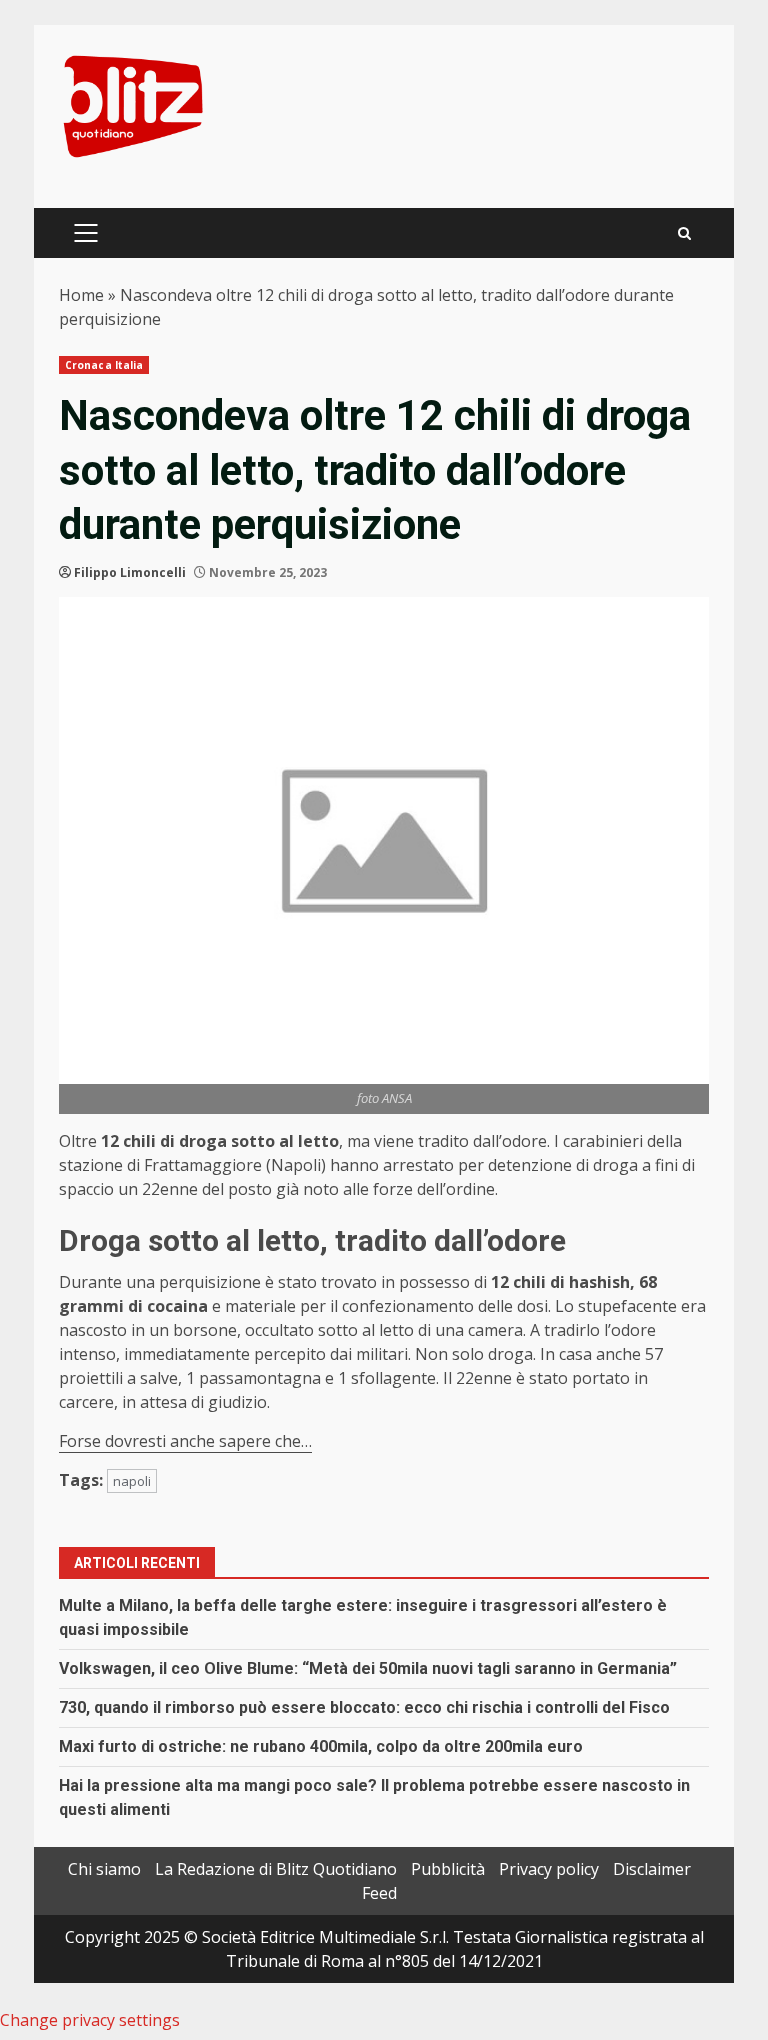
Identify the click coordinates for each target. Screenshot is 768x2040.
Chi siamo (104, 1869)
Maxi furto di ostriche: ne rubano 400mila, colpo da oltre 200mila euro (321, 1746)
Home (81, 295)
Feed (379, 1893)
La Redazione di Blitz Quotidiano (276, 1869)
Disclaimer (652, 1869)
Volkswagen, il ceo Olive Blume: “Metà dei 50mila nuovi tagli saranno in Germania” (368, 1668)
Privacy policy (549, 1869)
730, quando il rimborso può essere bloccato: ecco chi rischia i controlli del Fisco (364, 1707)
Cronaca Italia (104, 365)
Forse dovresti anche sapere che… (185, 1441)
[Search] (684, 233)
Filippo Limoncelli (130, 572)
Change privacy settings (90, 2020)
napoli (132, 1481)
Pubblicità (448, 1869)
